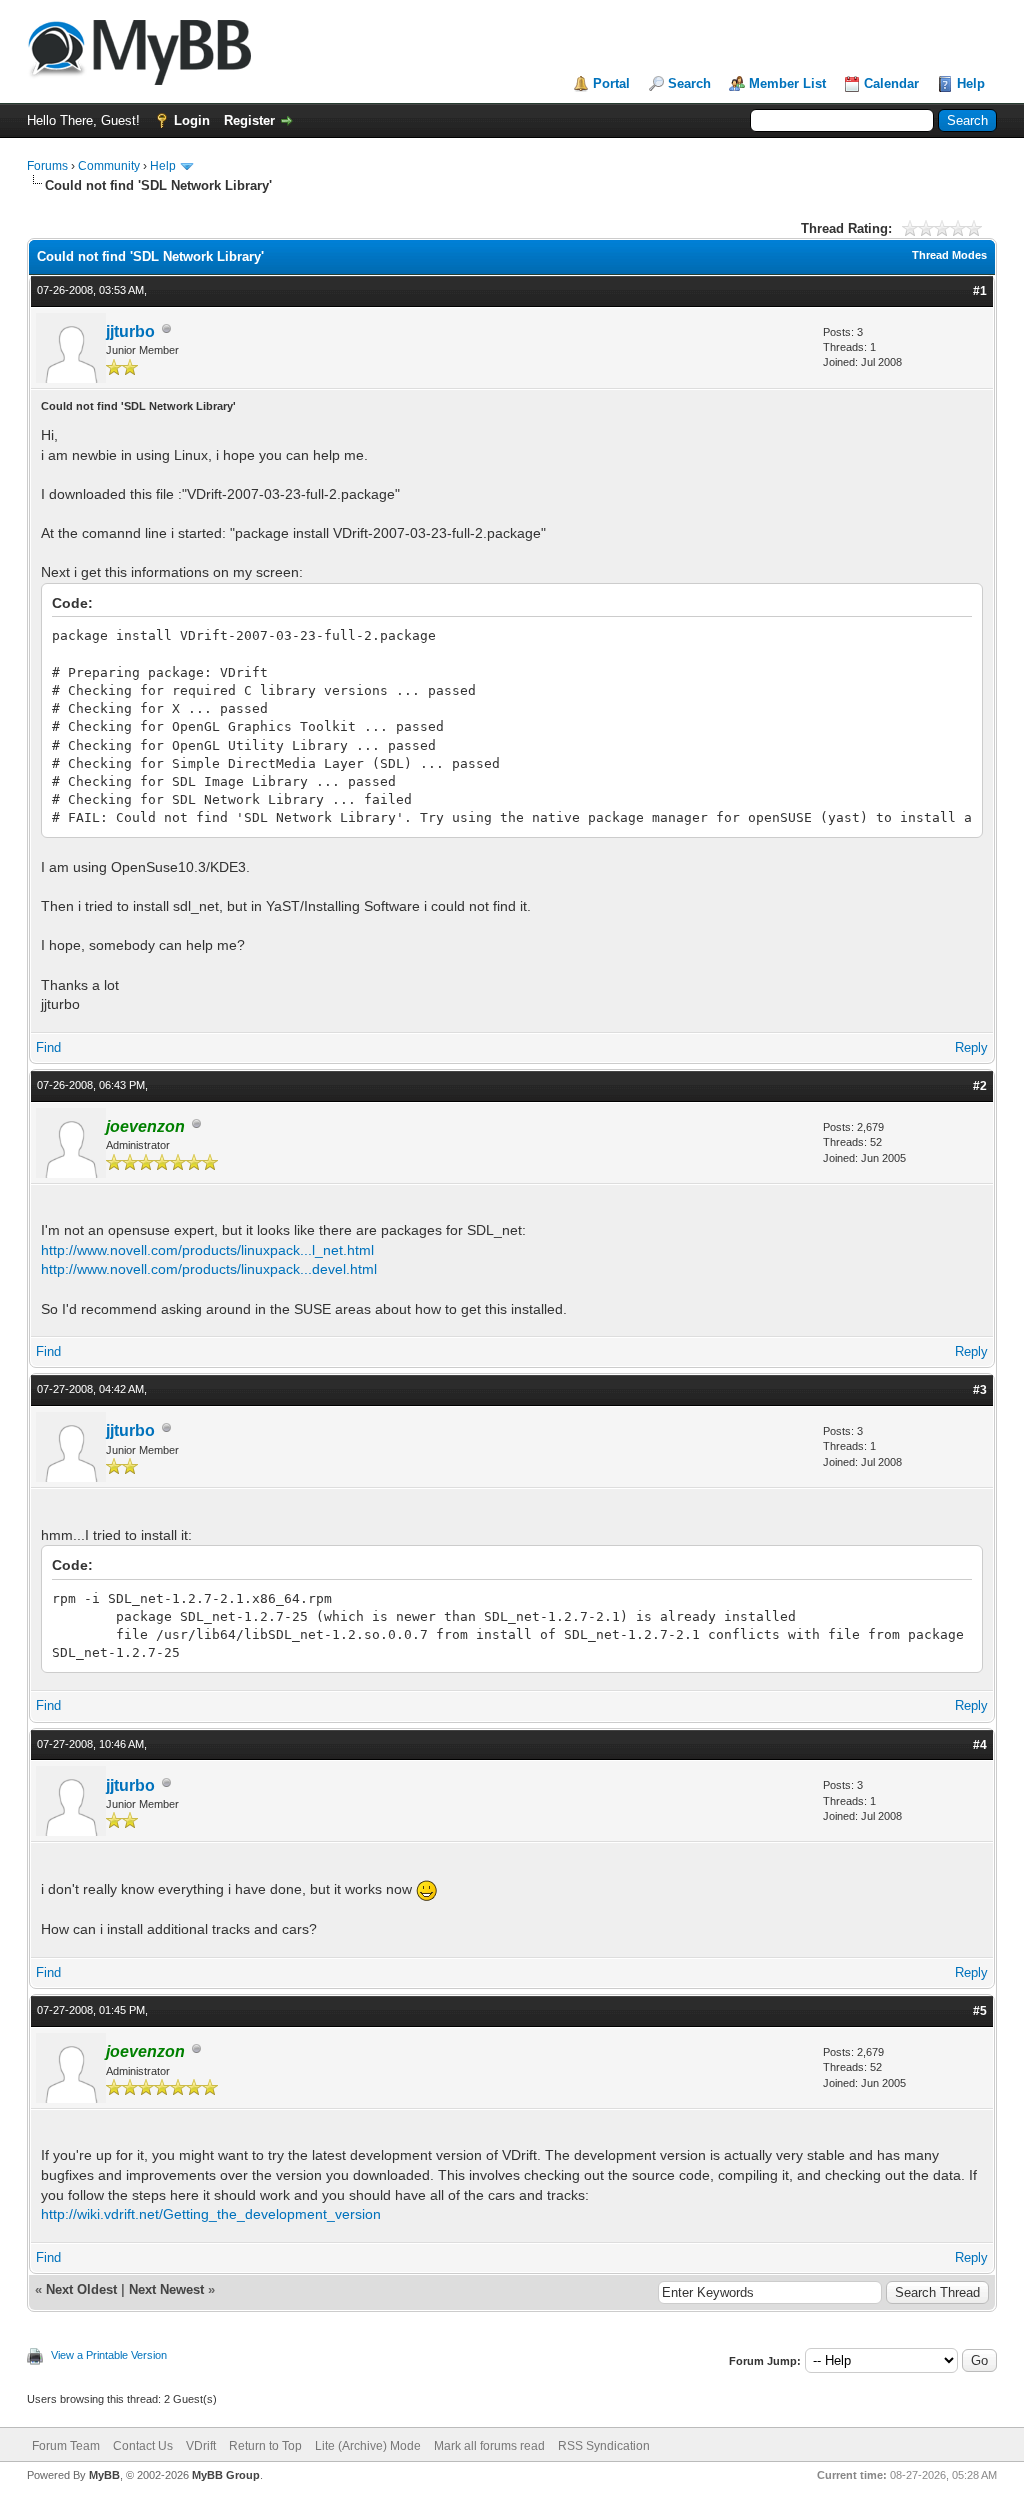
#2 (980, 1086)
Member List (787, 83)
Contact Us (143, 2446)
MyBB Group (226, 2475)
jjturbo (130, 331)
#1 (980, 291)
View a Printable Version (109, 2355)
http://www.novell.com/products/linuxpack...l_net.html (207, 1250)
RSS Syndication (604, 2446)
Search (689, 83)
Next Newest (166, 2289)
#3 (980, 1390)
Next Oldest (81, 2289)
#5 (980, 2011)
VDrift (201, 2446)
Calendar (891, 83)
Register (249, 120)
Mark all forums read (489, 2446)
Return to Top (265, 2446)
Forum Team (66, 2446)
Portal (611, 83)
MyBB (104, 2475)
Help (971, 83)
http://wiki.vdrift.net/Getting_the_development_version (211, 2214)
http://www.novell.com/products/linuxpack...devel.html (209, 1269)
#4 (980, 1745)
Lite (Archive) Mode (368, 2446)
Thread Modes (949, 255)
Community (109, 166)
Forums (47, 166)
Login (192, 120)
